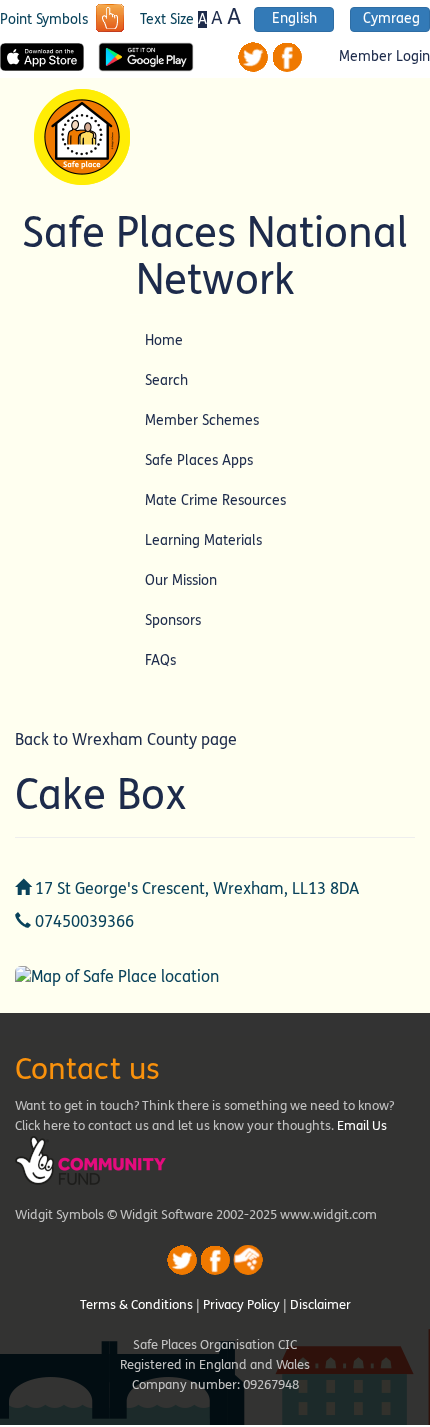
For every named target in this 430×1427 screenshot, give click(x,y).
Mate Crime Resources (215, 500)
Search (166, 380)
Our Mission (181, 580)
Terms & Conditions (136, 1305)
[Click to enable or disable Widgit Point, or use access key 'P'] (110, 20)
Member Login (384, 57)
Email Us (362, 1126)
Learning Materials (203, 540)
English (294, 19)
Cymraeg (391, 19)
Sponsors (173, 620)
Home (164, 340)
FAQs (160, 660)
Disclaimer (320, 1305)
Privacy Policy (241, 1305)
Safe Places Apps (199, 460)
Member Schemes (202, 420)
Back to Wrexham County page (126, 739)
